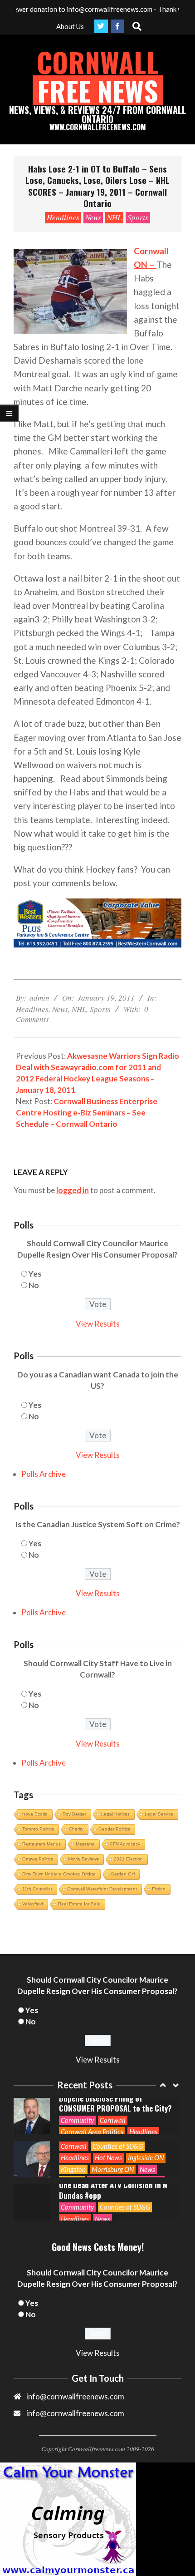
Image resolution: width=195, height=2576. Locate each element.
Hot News (108, 2157)
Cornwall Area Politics (92, 2132)
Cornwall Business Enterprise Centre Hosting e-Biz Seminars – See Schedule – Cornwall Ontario (87, 1113)
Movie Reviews (83, 1859)
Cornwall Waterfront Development (102, 1889)
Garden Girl (123, 1874)
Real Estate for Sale (79, 1904)
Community (77, 2120)
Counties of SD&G (118, 2146)
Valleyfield (33, 1904)
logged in (73, 1190)
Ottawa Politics (38, 1859)
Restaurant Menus (41, 1844)
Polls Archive (44, 1474)
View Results (98, 1324)
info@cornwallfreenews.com (75, 2413)
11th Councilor (37, 1889)
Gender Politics (114, 1829)
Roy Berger (74, 1814)
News (93, 217)
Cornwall (113, 2120)
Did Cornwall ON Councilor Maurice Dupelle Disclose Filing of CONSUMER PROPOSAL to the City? (116, 2098)
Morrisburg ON (113, 2169)
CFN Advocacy (125, 1844)
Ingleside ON (146, 2157)
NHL (114, 217)
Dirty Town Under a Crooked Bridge (59, 1874)
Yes (35, 1274)
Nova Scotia (35, 1814)
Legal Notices (115, 1814)
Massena (85, 1844)
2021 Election (128, 1859)
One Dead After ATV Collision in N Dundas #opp (113, 2190)
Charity (76, 1829)
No (34, 1285)
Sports (138, 217)
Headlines (63, 217)
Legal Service (159, 1814)
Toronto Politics (38, 1829)
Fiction (159, 1889)
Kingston (73, 2169)
